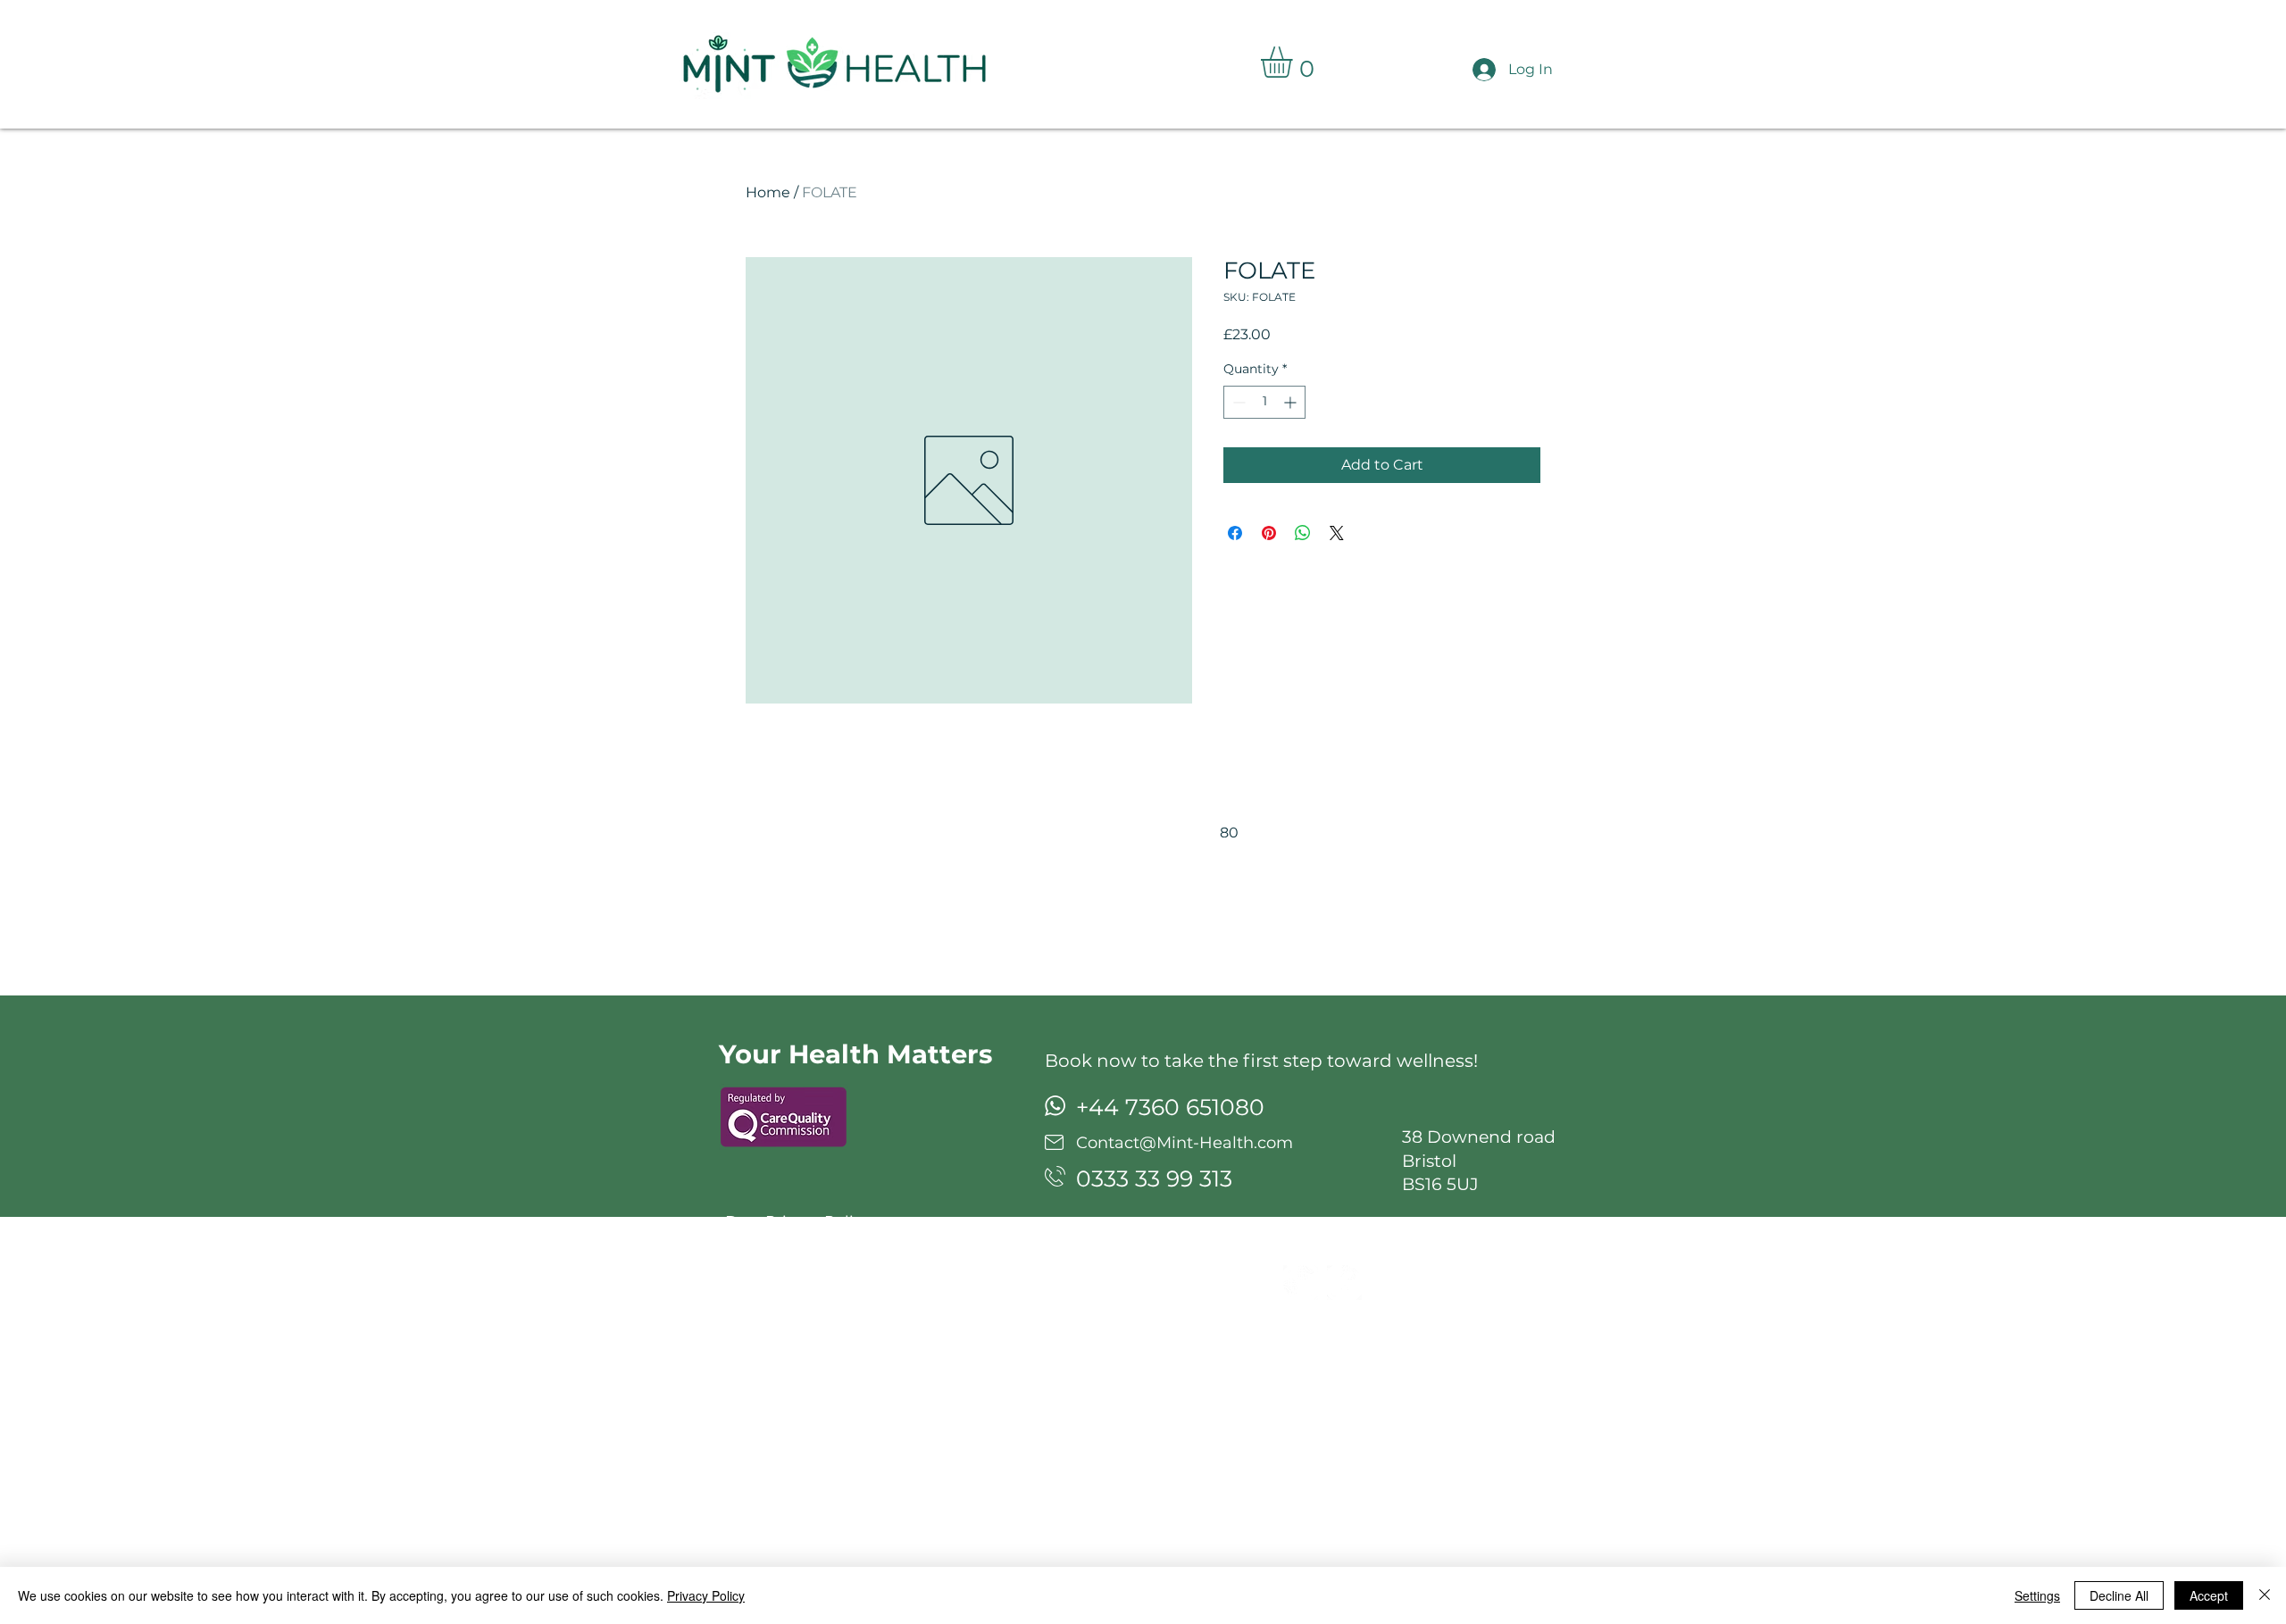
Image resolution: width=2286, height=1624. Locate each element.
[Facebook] (1344, 1283)
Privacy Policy (706, 1595)
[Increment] (1292, 402)
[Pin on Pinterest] (1269, 533)
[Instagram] (1301, 1283)
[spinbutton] (1264, 402)
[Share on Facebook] (1235, 533)
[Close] (2265, 1595)
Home (768, 192)
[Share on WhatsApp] (1303, 533)
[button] (1295, 62)
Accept (2209, 1595)
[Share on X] (1337, 533)
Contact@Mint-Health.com (1185, 1143)
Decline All (2119, 1595)
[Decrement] (1237, 402)
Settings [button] (2037, 1595)
